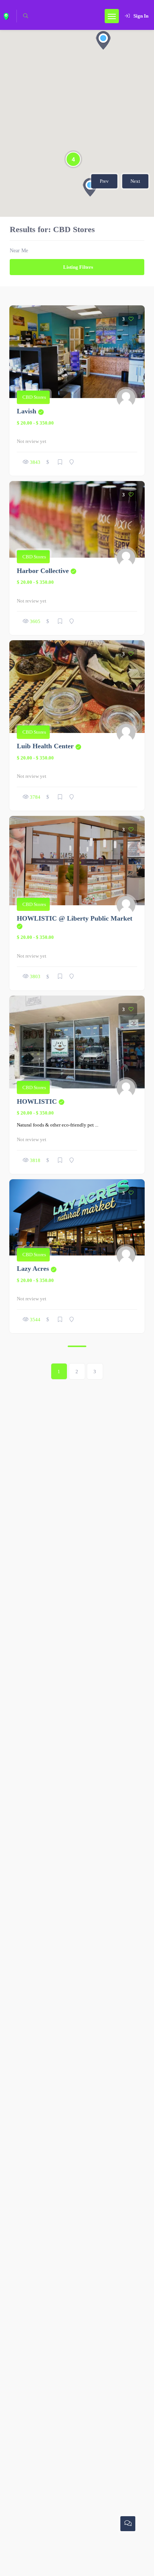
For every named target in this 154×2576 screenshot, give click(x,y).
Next (135, 181)
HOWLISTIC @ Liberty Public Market (75, 918)
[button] (103, 40)
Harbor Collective (47, 571)
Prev (104, 181)
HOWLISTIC (41, 1101)
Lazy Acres (37, 1269)
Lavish (30, 411)
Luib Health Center (49, 746)
